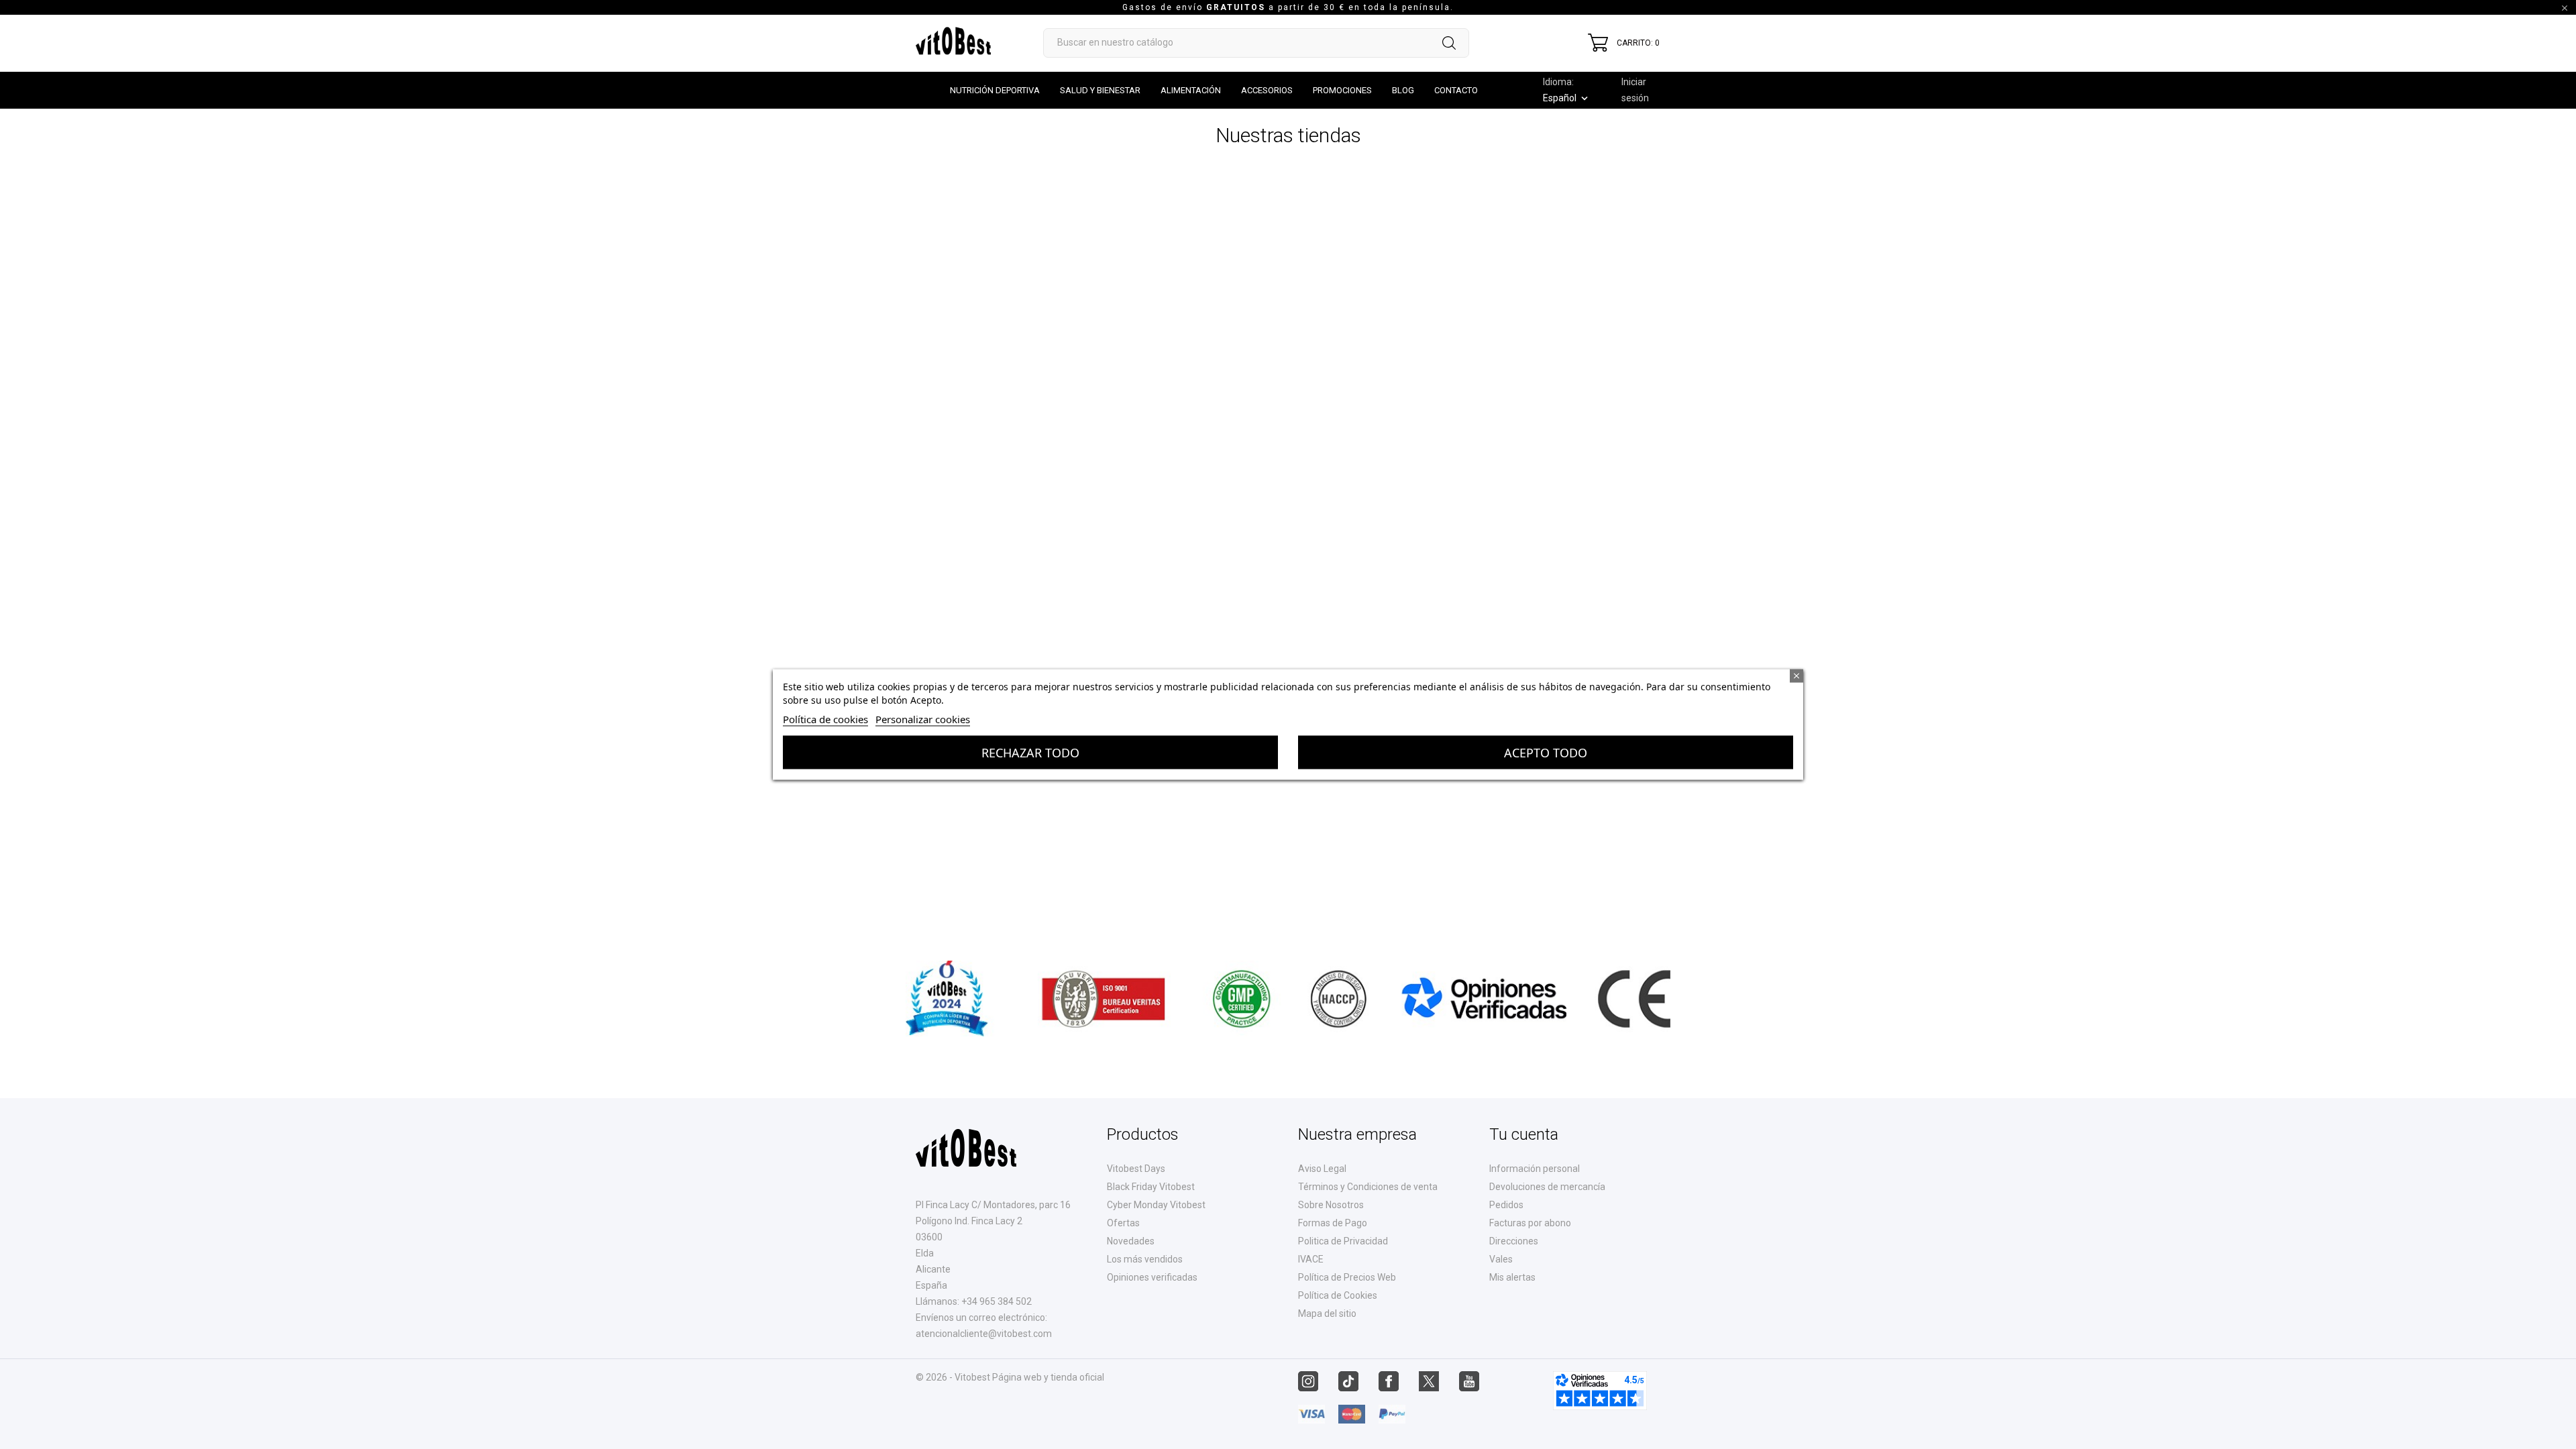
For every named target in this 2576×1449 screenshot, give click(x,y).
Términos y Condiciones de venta (1368, 1187)
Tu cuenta (1524, 1134)
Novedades (1131, 1241)
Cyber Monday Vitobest (1156, 1205)
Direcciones (1514, 1241)
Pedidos (1506, 1205)
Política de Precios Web (1347, 1277)
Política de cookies (825, 719)
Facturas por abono (1530, 1223)
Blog (1403, 90)
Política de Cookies (1338, 1295)
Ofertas (1123, 1223)
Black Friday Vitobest (1151, 1187)
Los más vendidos (1145, 1259)
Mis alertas (1512, 1277)
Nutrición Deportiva (995, 90)
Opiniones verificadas (1152, 1277)
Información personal (1535, 1169)
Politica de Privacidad (1343, 1241)
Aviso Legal (1322, 1169)
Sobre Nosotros (1331, 1205)
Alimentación (1191, 90)
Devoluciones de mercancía (1547, 1187)
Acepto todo (1546, 753)
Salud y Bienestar (1100, 90)
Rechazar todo (1030, 753)
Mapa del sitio (1327, 1313)
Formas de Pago (1333, 1223)
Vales (1501, 1259)
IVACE (1311, 1259)
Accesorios (1267, 90)
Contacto (1456, 90)
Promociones (1342, 90)
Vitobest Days (1136, 1169)
